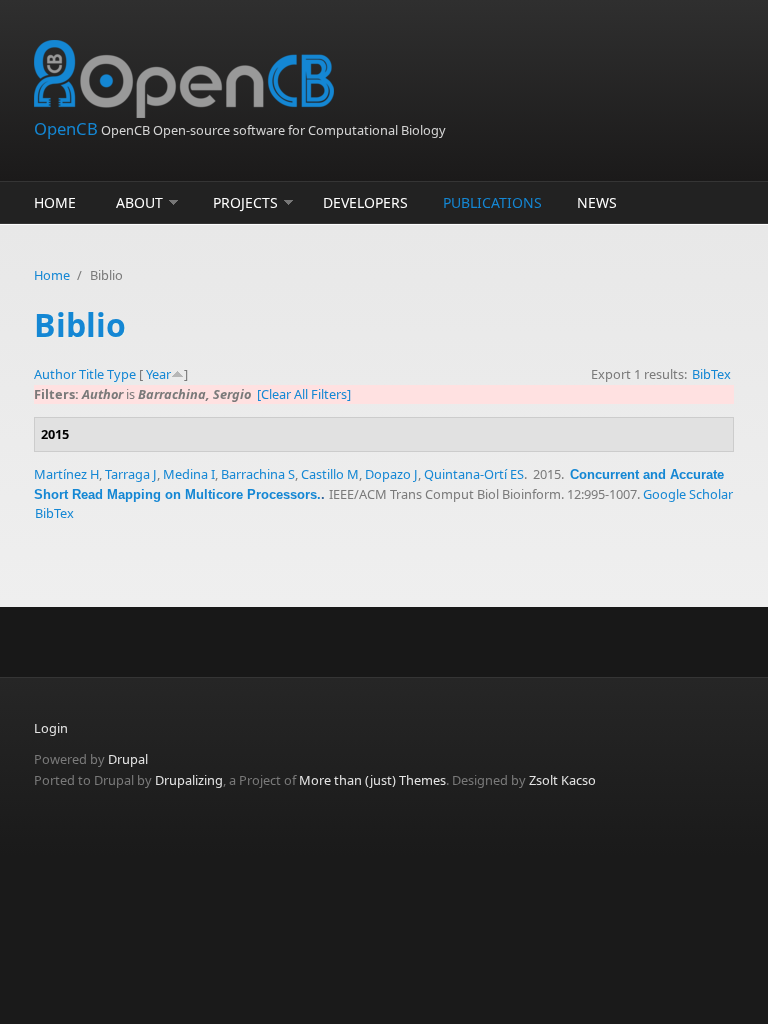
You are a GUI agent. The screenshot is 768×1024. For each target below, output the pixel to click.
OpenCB (66, 128)
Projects (245, 202)
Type (121, 374)
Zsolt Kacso (562, 780)
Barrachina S (258, 474)
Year (158, 374)
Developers (365, 202)
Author (55, 374)
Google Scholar (688, 494)
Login (51, 728)
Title (91, 374)
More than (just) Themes (372, 780)
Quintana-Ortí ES (474, 474)
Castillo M (330, 474)
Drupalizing (189, 780)
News (597, 202)
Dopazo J (391, 474)
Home (55, 202)
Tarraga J (131, 474)
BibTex (711, 374)
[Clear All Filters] (304, 394)
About (139, 202)
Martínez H (66, 474)
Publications (492, 202)
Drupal (128, 759)
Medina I (189, 474)
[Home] (264, 79)
